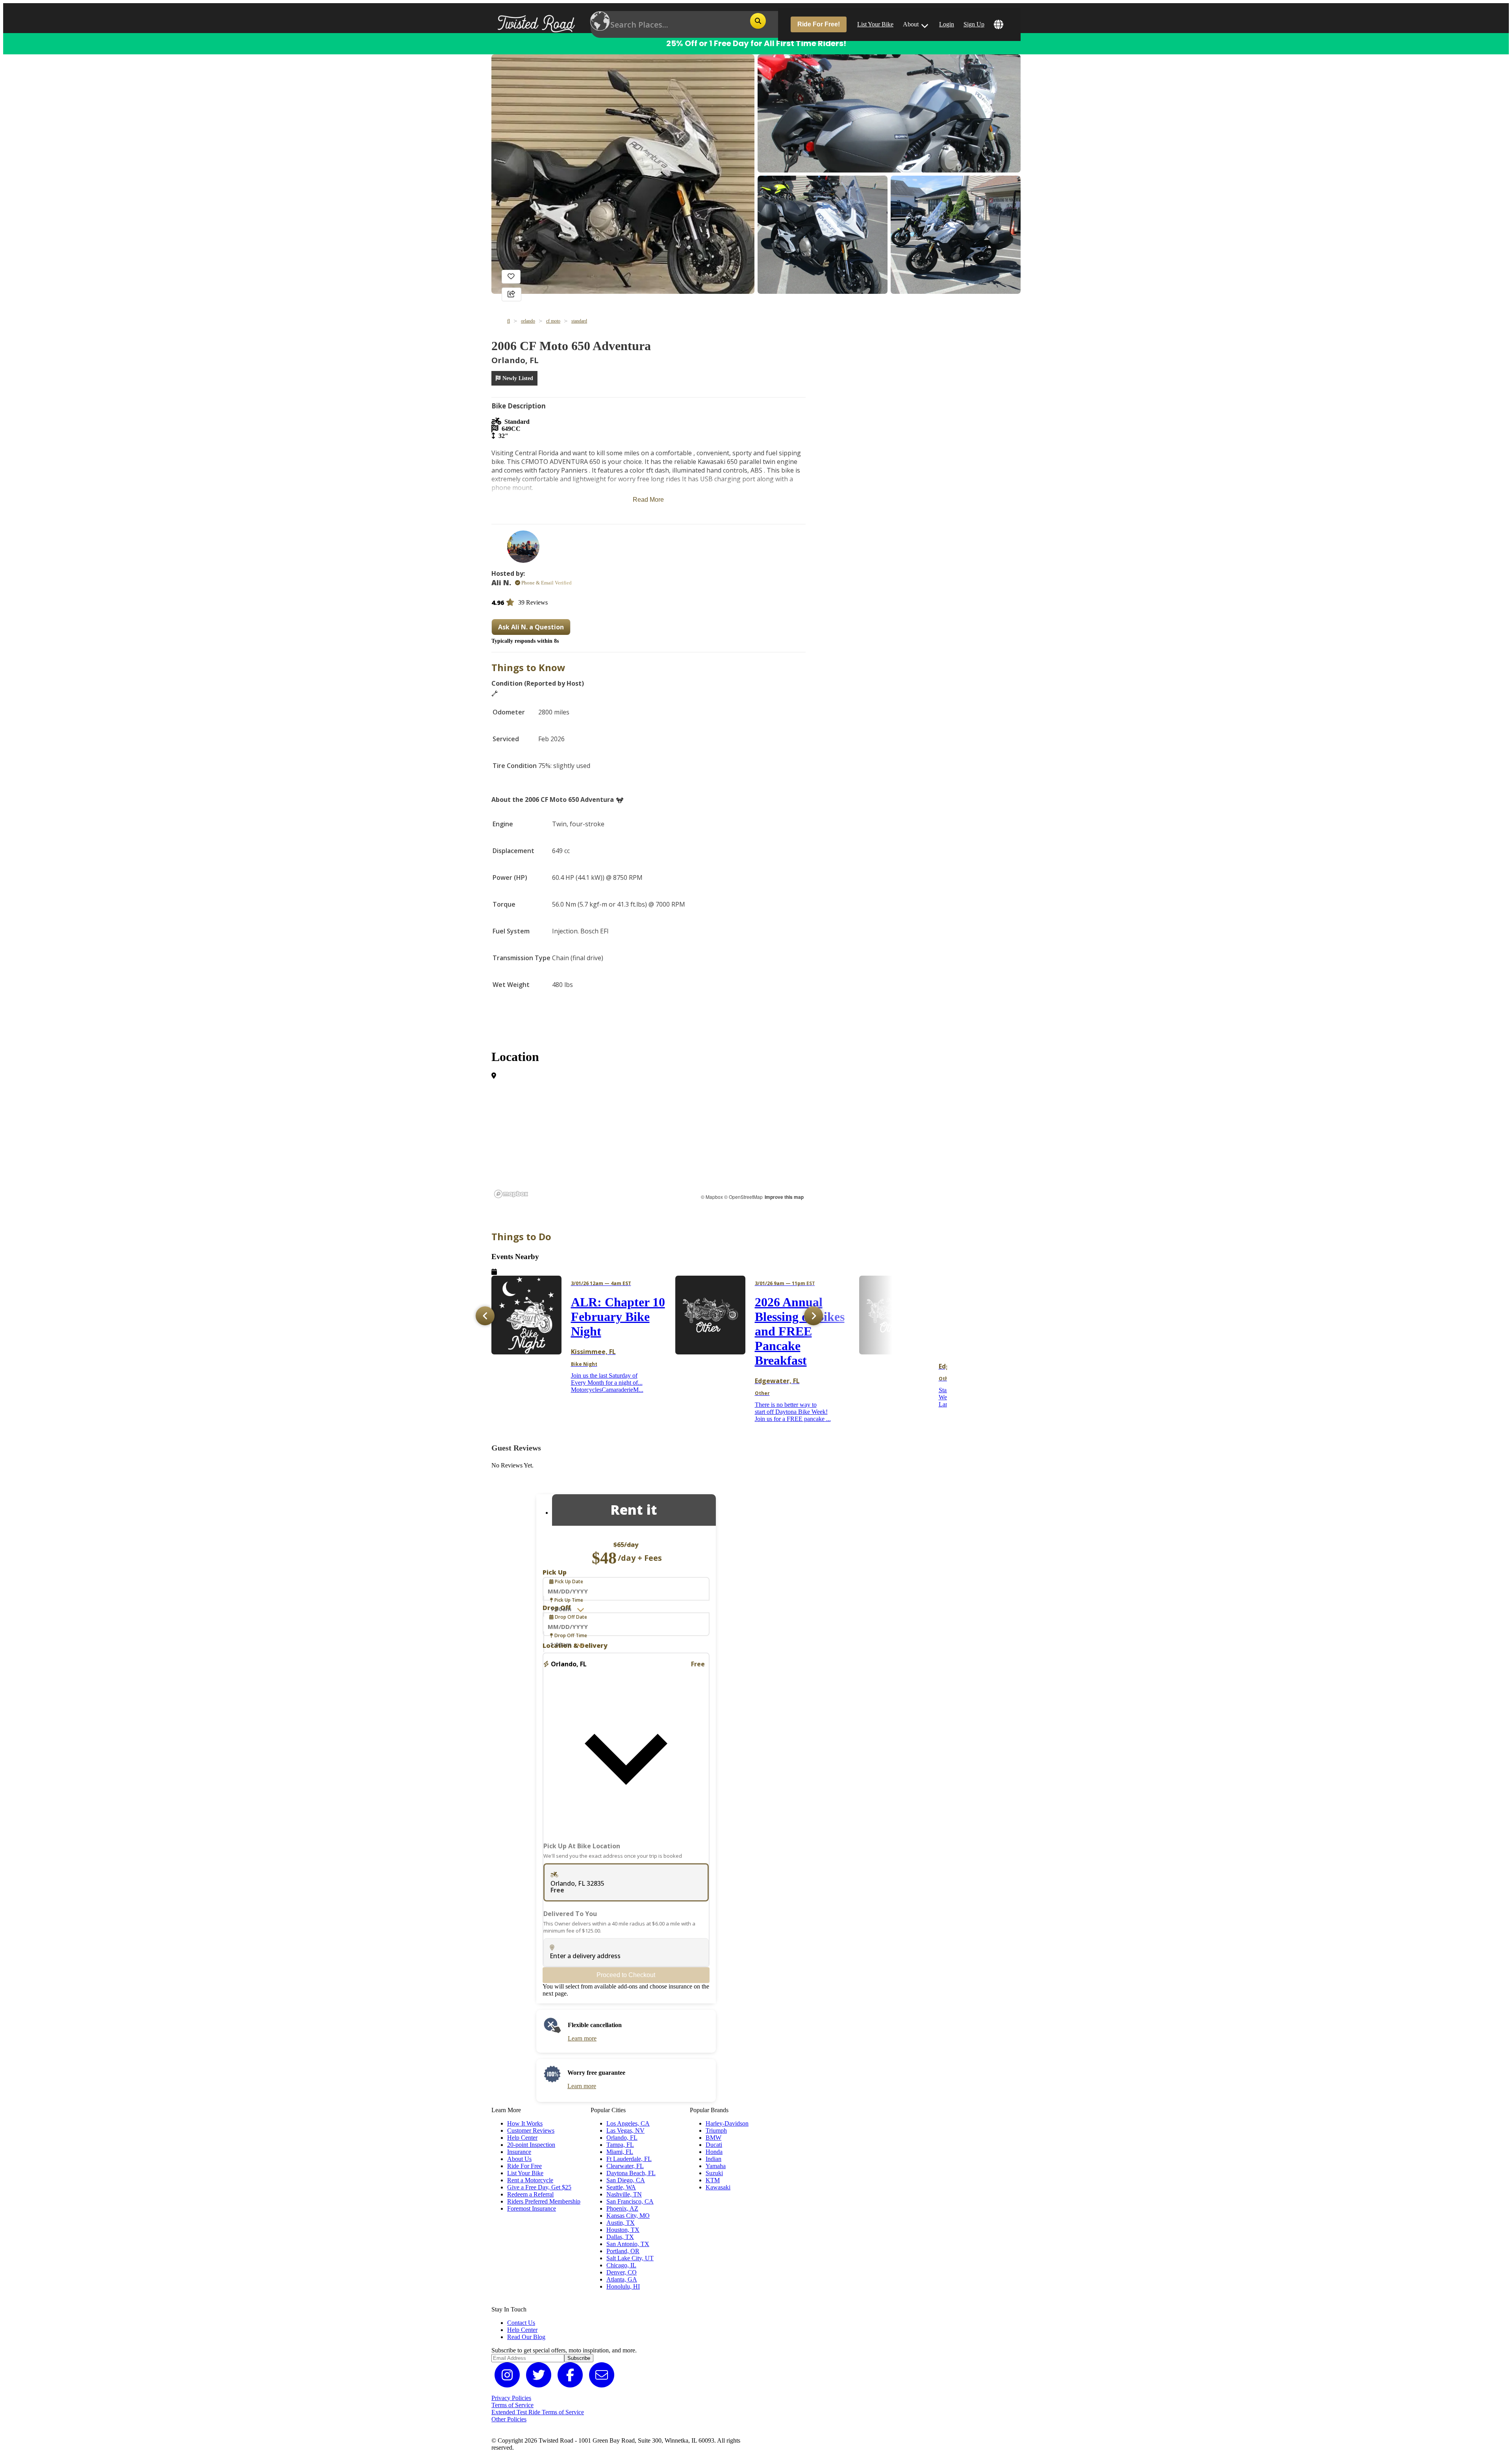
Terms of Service (512, 2405)
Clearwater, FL (625, 2166)
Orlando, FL (622, 2138)
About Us (519, 2159)
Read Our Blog (526, 2337)
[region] (618, 1142)
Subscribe (579, 2358)
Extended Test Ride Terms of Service (538, 2412)
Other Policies (509, 2419)
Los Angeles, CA (628, 2123)
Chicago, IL (621, 2265)
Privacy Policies (511, 2398)
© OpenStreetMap (743, 1197)
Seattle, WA (621, 2187)
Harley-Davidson (727, 2123)
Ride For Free (524, 2166)
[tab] (634, 1510)
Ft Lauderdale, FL (629, 2159)
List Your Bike (875, 24)
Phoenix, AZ (622, 2208)
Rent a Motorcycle (530, 2180)
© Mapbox (712, 1197)
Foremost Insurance (532, 2208)
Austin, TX (621, 2223)
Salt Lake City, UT (630, 2258)
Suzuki (714, 2173)
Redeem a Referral (530, 2194)
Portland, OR (623, 2251)
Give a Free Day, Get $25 (539, 2187)
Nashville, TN (624, 2194)
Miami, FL (620, 2152)
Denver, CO (622, 2272)
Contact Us (521, 2323)
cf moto (553, 321)
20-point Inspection (531, 2145)
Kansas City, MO (628, 2216)
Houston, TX (623, 2230)
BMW (713, 2138)
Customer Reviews (531, 2130)
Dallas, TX (620, 2237)
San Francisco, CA (630, 2201)
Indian (713, 2159)
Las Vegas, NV (625, 2130)
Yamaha (716, 2166)
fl (509, 321)
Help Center (522, 2138)
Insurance (519, 2152)
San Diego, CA (626, 2180)
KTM (713, 2180)
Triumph (716, 2130)
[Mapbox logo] (511, 1194)
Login (947, 24)
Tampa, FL (620, 2145)
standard (579, 321)
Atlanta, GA (622, 2279)
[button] (626, 1751)
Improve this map (784, 1197)
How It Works (525, 2123)
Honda (714, 2152)
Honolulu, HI (623, 2286)
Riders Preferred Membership (544, 2201)
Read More (648, 500)
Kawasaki (718, 2187)
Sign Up (974, 24)
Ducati (714, 2145)
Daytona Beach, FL (631, 2173)
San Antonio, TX (628, 2244)
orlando (528, 321)
